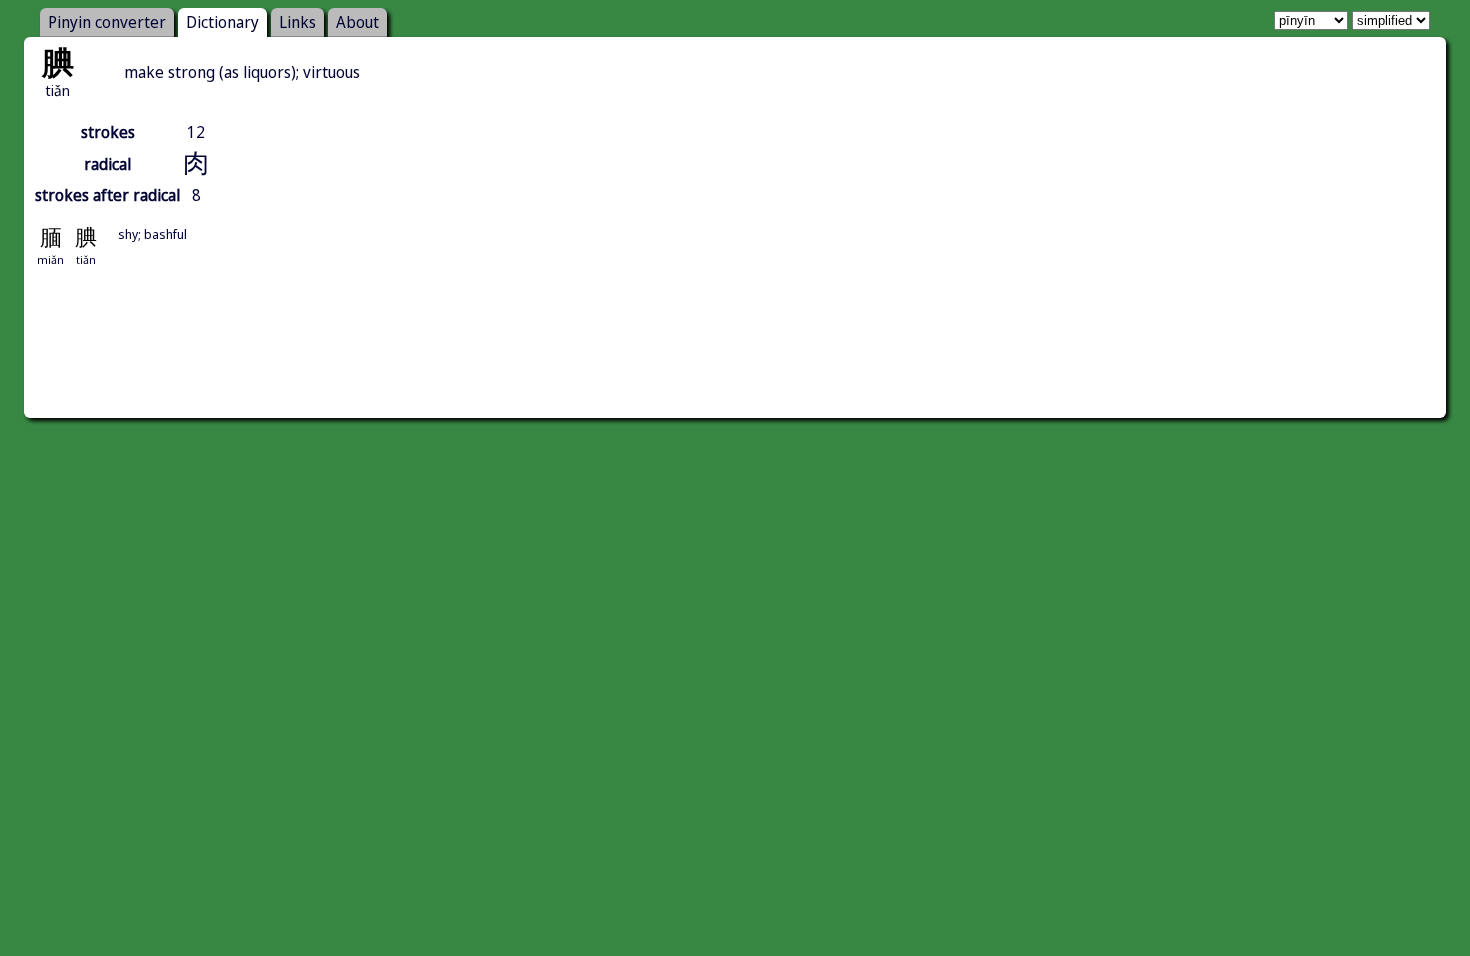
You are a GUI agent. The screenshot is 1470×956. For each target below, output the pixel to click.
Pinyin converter (107, 22)
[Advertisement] (735, 365)
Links (297, 22)
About (357, 22)
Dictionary (222, 22)
